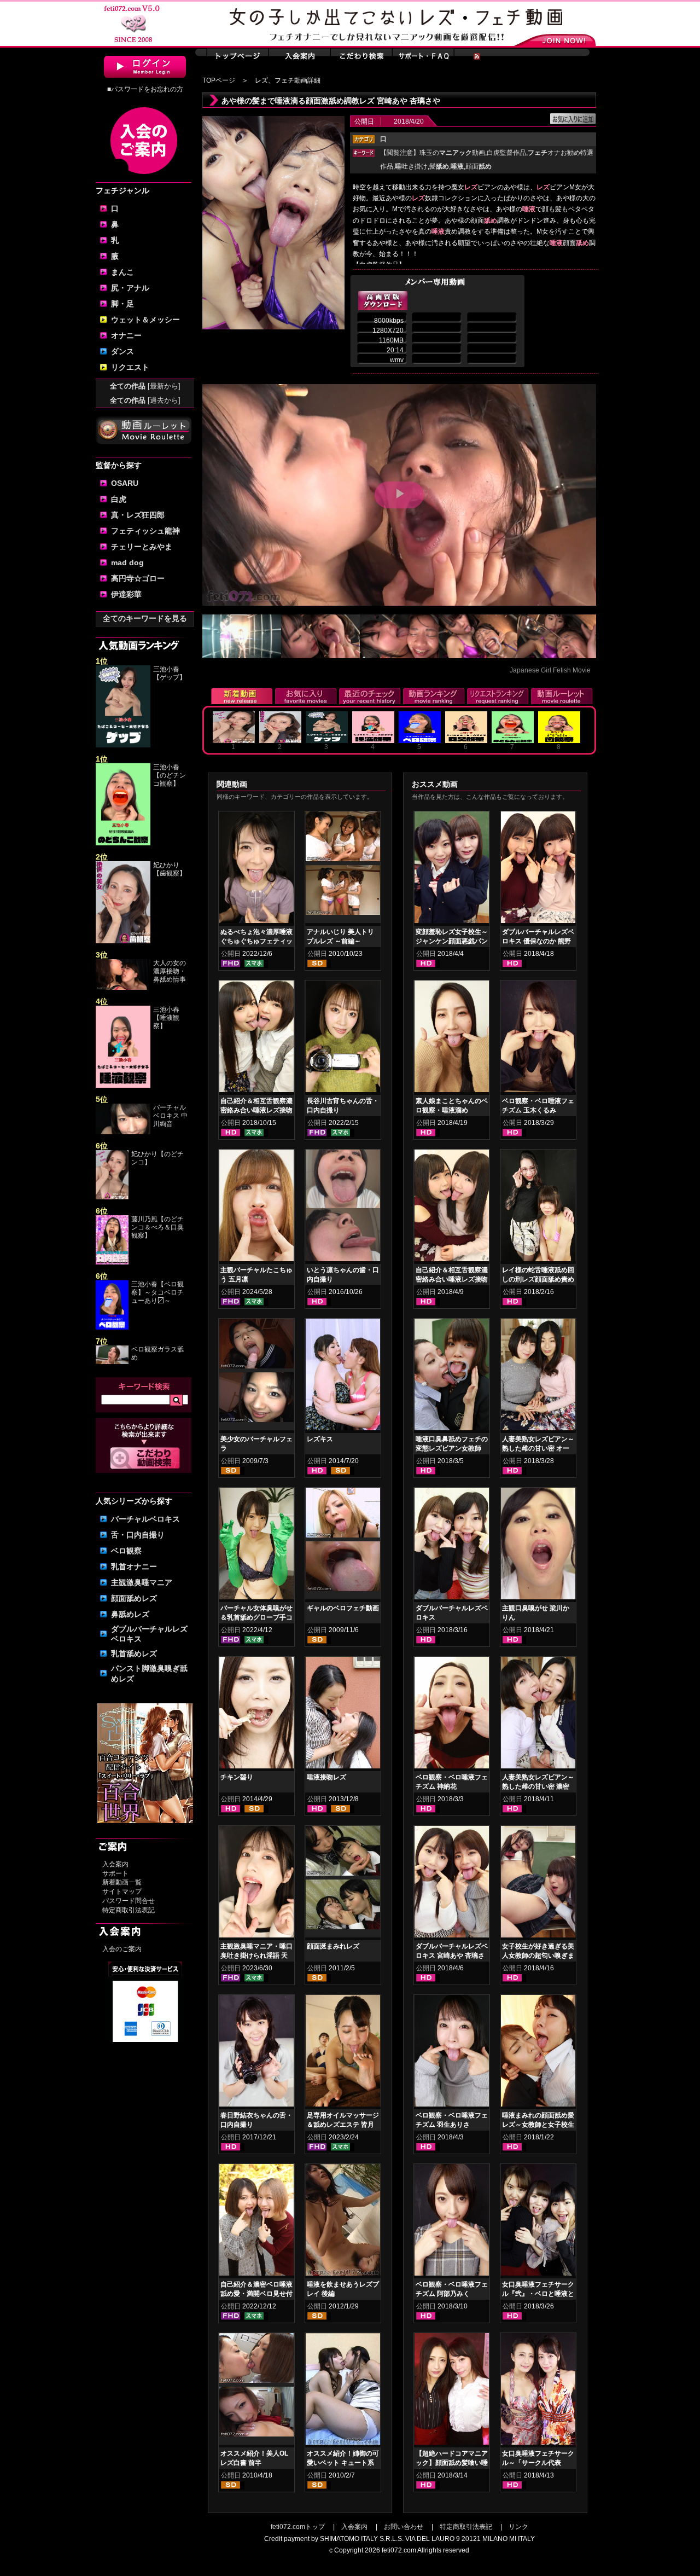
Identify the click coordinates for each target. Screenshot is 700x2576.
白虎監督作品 (506, 153)
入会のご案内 (122, 1949)
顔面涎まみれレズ (333, 1946)
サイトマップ (122, 1892)
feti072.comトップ (298, 2527)
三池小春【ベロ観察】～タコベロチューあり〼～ (157, 1292)
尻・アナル (130, 288)
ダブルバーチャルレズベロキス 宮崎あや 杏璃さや (452, 1956)
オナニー (126, 335)
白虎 (119, 499)
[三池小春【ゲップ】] (123, 745)
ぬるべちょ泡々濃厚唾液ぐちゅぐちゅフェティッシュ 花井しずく (256, 941)
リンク (518, 2527)
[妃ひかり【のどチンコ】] (112, 1197)
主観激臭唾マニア (142, 1582)
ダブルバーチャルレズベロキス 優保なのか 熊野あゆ (538, 941)
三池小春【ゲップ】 (170, 673)
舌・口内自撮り (138, 1535)
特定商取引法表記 (129, 1910)
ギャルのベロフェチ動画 (343, 1608)
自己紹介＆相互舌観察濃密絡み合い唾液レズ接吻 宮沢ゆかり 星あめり (256, 1110)
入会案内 (115, 1864)
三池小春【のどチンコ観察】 (170, 775)
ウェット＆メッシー (145, 320)
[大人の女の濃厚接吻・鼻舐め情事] (123, 988)
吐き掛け (411, 166)
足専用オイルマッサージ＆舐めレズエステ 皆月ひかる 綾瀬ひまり (343, 2125)
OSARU (125, 483)
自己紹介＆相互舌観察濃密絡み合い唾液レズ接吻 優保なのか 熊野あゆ (452, 1279)
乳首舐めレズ (134, 1653)
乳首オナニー (134, 1567)
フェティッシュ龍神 (145, 531)
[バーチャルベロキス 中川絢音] (123, 1132)
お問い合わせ (404, 2527)
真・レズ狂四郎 (138, 515)
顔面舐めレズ (134, 1598)
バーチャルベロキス (145, 1519)
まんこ (122, 272)
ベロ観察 (126, 1551)
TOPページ (219, 80)
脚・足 (122, 304)
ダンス (122, 351)
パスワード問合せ (129, 1901)
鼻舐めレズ (130, 1614)
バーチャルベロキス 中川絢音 (170, 1116)
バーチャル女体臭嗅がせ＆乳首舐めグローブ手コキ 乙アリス (256, 1617)
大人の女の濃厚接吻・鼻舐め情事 (170, 971)
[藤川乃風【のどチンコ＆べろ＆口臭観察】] (112, 1262)
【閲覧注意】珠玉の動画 (433, 153)
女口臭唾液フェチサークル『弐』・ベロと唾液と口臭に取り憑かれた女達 (538, 2294)
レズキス (320, 1439)
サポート (115, 1873)
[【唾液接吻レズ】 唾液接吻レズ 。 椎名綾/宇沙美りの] (343, 1715)
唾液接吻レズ (326, 1777)
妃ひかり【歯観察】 (170, 869)
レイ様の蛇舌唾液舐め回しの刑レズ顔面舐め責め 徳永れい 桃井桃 (538, 1279)
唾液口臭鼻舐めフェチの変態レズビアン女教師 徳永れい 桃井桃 (452, 1448)
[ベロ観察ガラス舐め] (112, 1362)
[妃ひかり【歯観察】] (123, 941)
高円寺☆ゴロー (138, 578)
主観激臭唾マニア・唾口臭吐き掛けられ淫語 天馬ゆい (256, 1956)
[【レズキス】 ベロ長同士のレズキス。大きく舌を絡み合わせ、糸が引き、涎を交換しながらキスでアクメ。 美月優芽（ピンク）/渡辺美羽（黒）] (343, 1377)
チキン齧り (237, 1777)
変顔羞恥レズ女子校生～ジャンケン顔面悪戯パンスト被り (452, 941)
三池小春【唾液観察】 (166, 1018)
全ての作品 (145, 386)
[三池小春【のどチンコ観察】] (123, 843)
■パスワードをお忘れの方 (145, 89)
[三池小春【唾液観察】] (123, 1086)
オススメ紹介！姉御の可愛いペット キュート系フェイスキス (343, 2463)
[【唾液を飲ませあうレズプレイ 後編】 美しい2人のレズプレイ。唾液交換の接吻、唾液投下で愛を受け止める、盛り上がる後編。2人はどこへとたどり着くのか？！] (343, 2222)
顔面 (479, 166)
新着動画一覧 (122, 1882)
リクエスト (130, 367)
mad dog (127, 562)
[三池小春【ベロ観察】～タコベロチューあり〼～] (112, 1327)
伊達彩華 (126, 594)
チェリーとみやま (142, 547)
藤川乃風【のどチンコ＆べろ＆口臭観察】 (157, 1227)
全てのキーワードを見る (145, 618)
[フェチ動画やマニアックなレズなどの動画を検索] (145, 1467)
